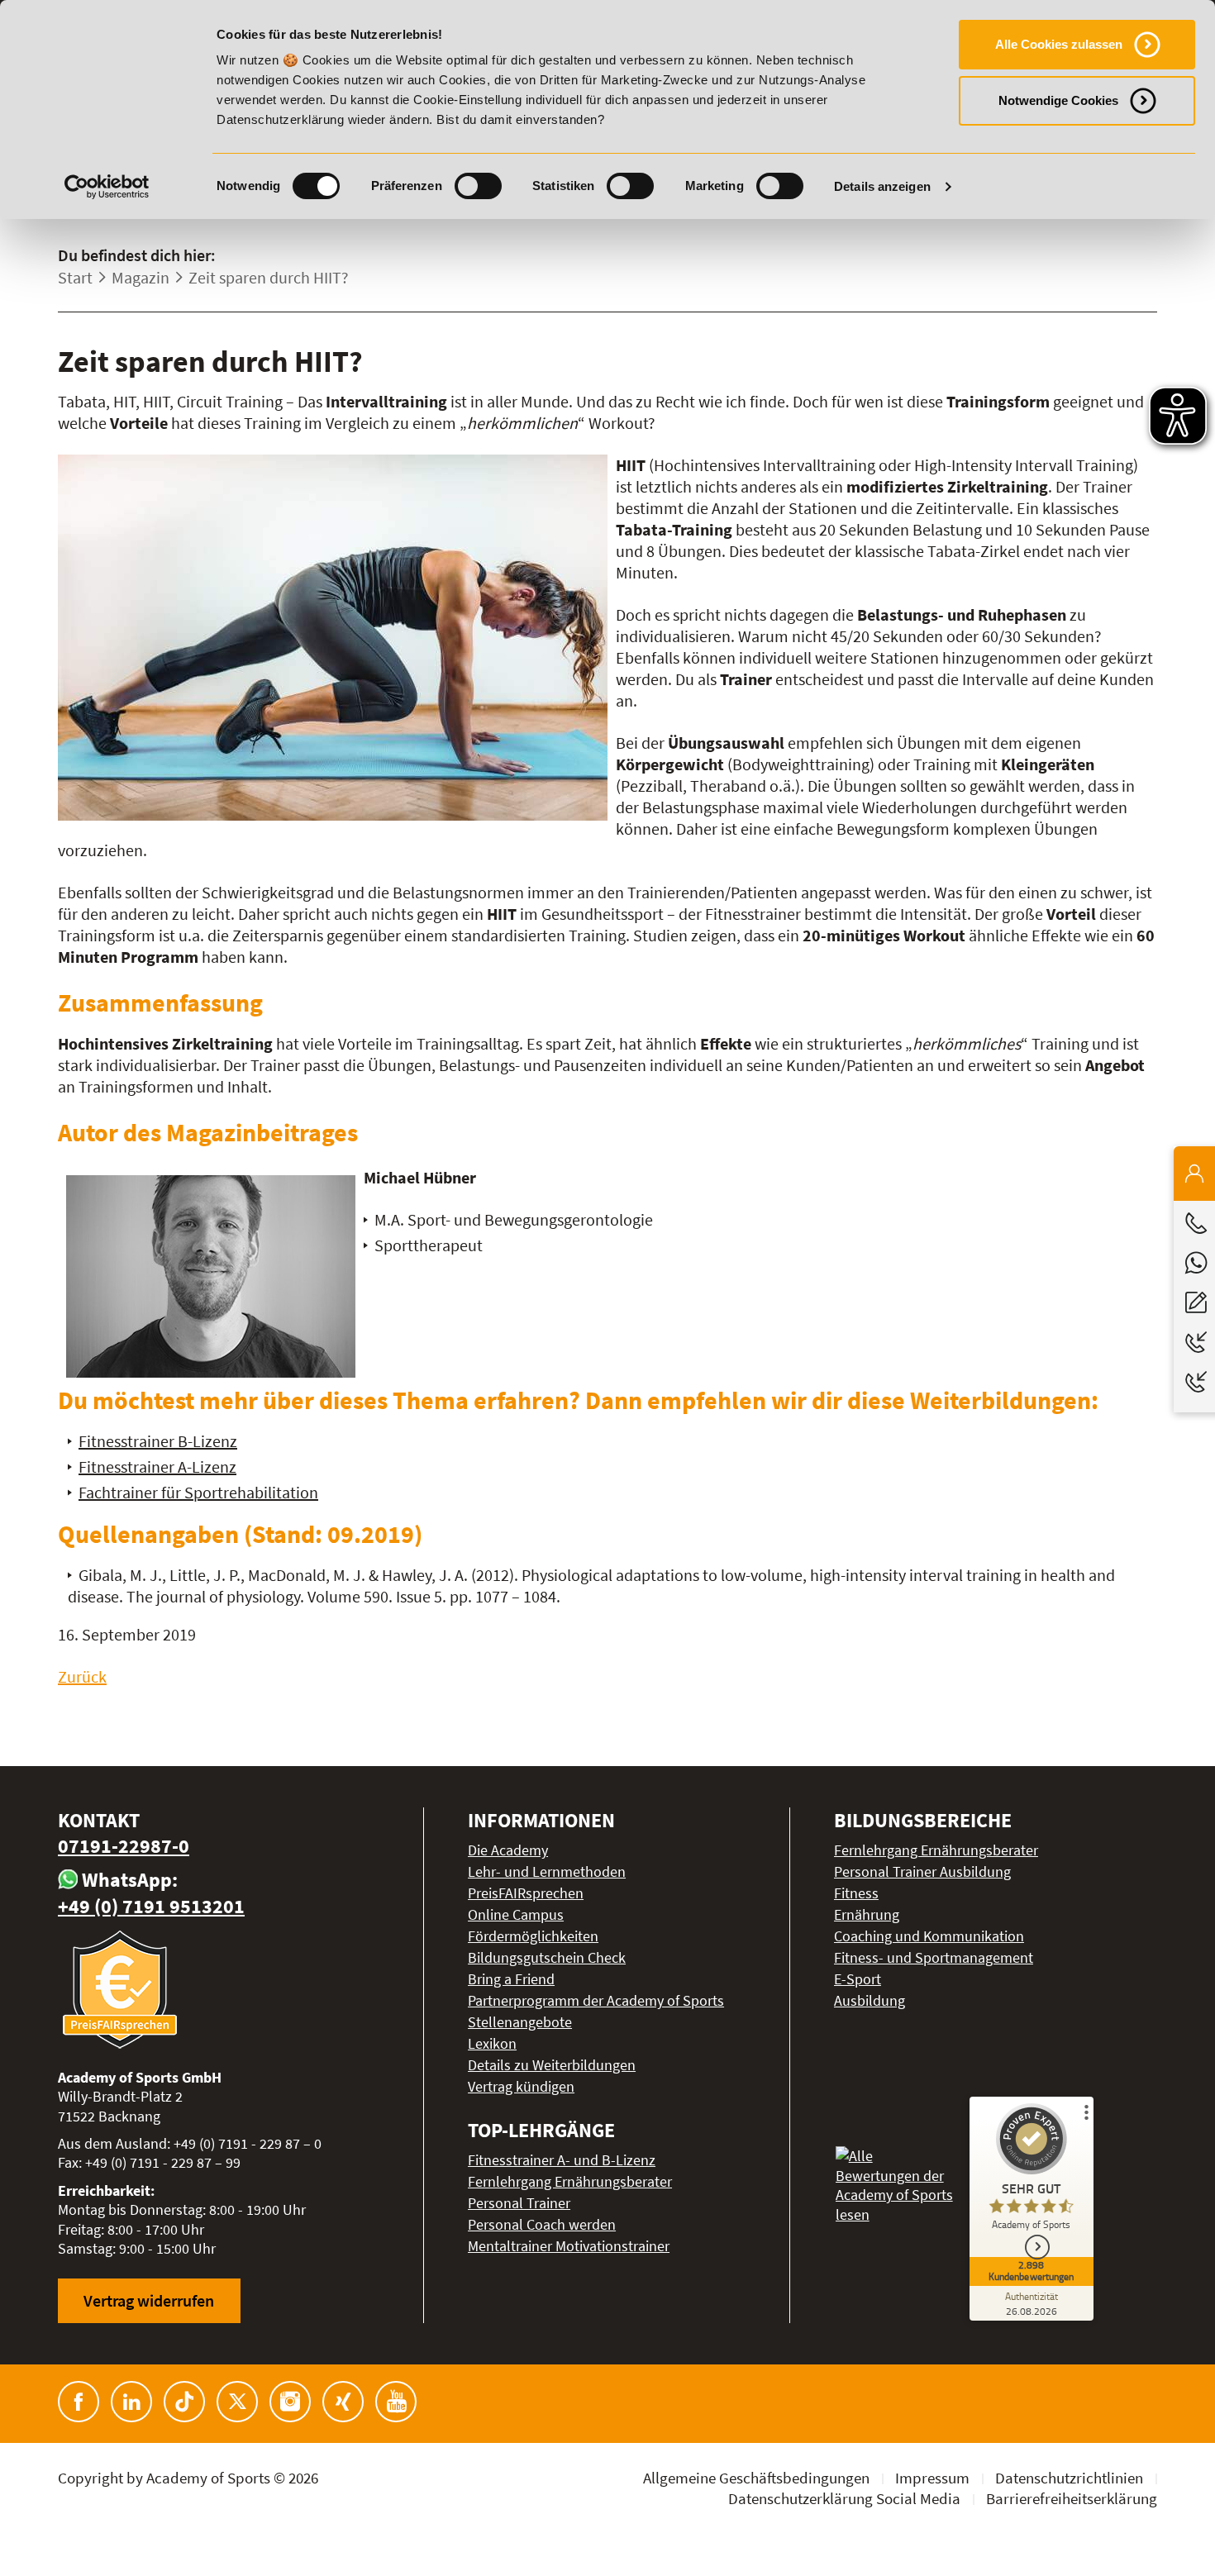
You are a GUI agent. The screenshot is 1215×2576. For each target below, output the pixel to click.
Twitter (237, 2402)
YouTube (396, 2402)
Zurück (82, 1676)
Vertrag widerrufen (149, 2300)
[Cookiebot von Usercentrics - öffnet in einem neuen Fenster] (107, 187)
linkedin (131, 2402)
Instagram (290, 2402)
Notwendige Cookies (1058, 100)
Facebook (79, 2402)
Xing (343, 2402)
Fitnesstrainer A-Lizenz (157, 1467)
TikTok (184, 2402)
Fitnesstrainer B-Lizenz (158, 1441)
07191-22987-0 (124, 1846)
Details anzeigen (882, 186)
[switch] (478, 186)
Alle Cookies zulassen (1059, 44)
